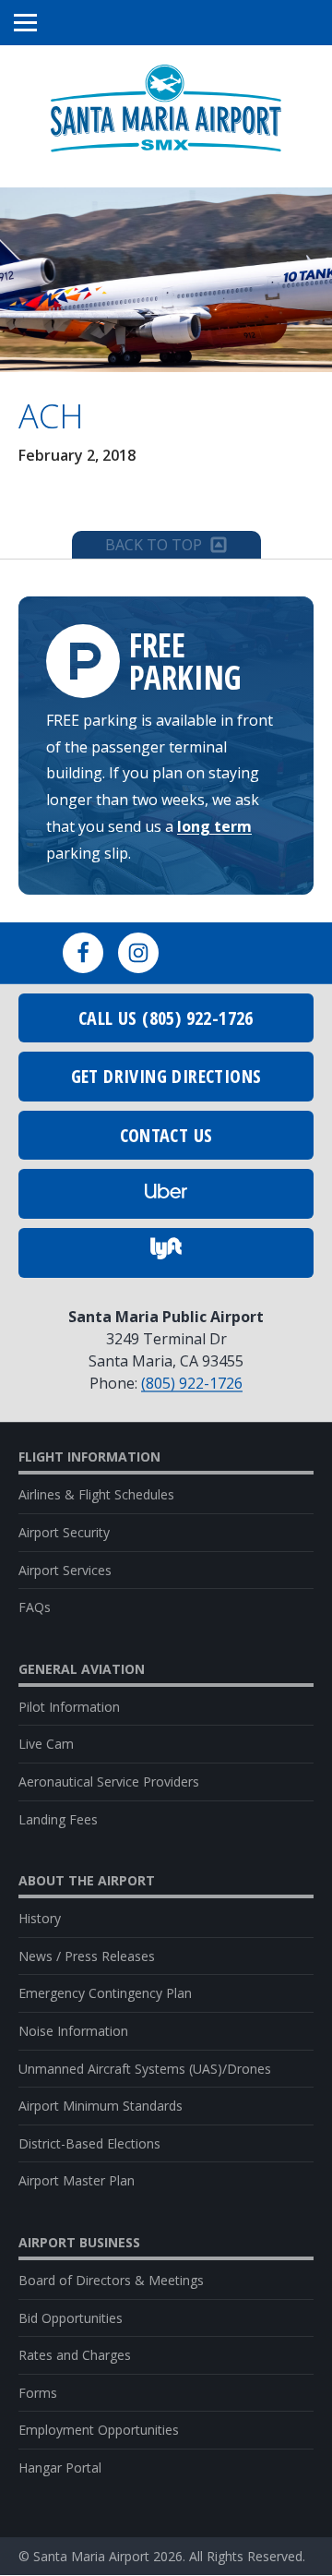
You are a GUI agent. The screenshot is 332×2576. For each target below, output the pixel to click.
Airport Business (79, 2243)
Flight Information (89, 1457)
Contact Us (166, 1135)
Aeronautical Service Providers (109, 1782)
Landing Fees (58, 1819)
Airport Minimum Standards (101, 2106)
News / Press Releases (87, 1956)
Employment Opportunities (99, 2430)
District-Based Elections (89, 2143)
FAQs (35, 1607)
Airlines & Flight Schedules (96, 1494)
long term (214, 826)
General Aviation (82, 1669)
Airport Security (64, 1532)
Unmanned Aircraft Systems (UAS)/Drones (145, 2069)
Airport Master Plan (77, 2180)
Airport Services (65, 1570)
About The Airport (87, 1881)
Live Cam (46, 1744)
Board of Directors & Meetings (111, 2280)
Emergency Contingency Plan (105, 1993)
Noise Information (73, 2031)
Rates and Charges (75, 2355)
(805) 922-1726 (192, 1383)
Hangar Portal (60, 2468)
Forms (38, 2393)
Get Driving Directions (166, 1076)
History (40, 1918)
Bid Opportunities (71, 2318)
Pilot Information (69, 1707)
